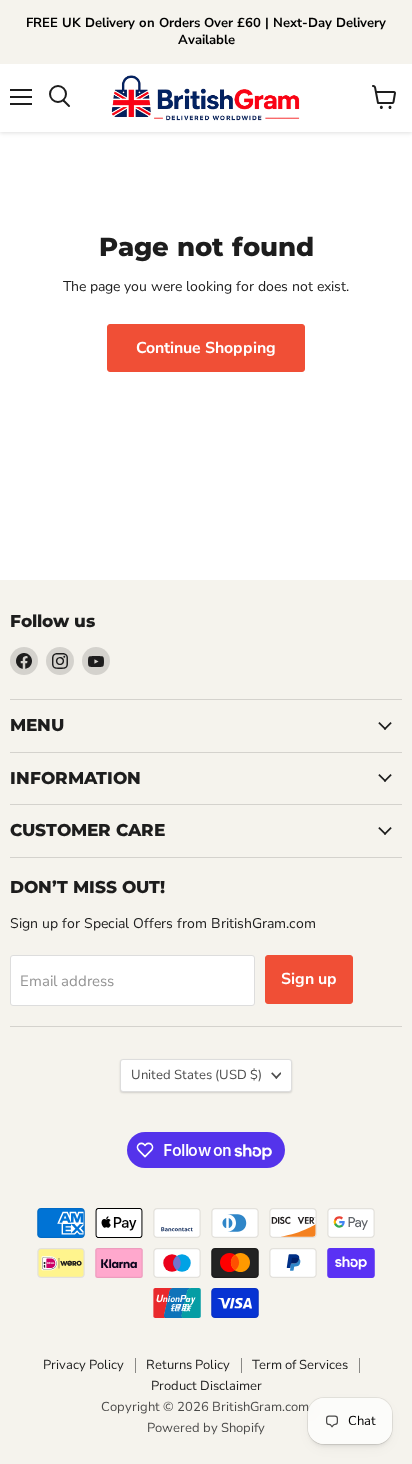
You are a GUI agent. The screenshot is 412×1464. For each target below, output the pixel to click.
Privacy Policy (83, 1365)
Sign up (309, 979)
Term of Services (300, 1365)
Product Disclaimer (206, 1386)
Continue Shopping (206, 348)
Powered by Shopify (206, 1428)
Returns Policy (188, 1365)
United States (196, 1075)
